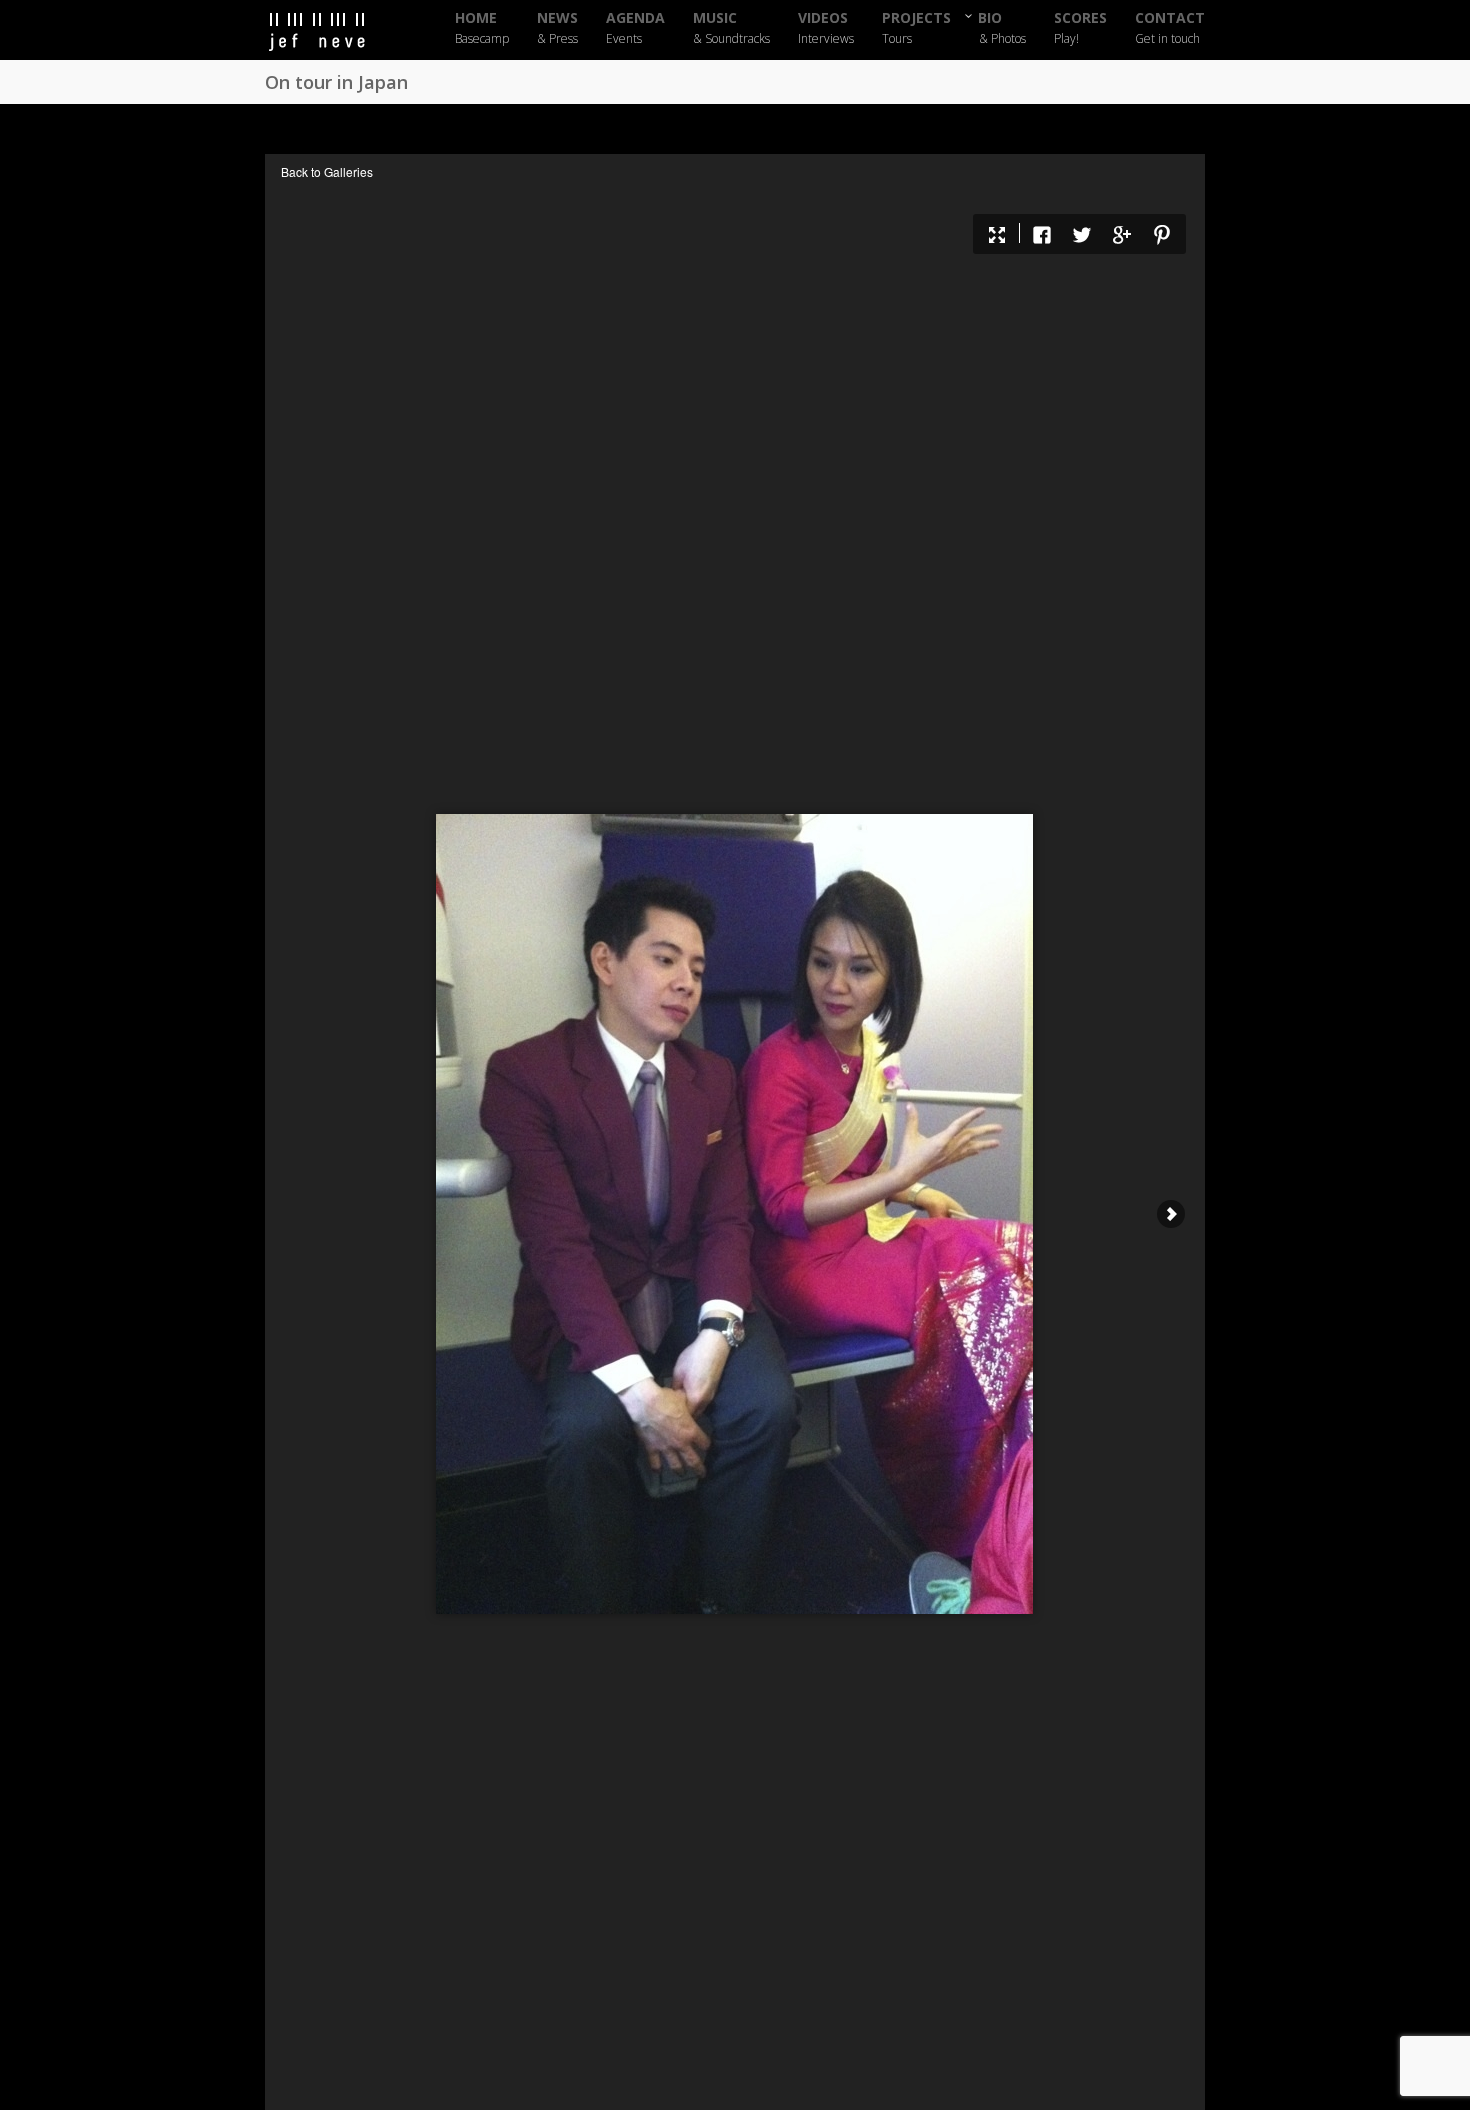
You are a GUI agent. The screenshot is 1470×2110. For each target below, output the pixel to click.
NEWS (557, 28)
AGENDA (635, 28)
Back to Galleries (327, 171)
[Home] (335, 32)
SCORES (1080, 28)
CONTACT (1170, 28)
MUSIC (731, 28)
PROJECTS (916, 28)
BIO (1002, 27)
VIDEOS (826, 28)
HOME (482, 28)
